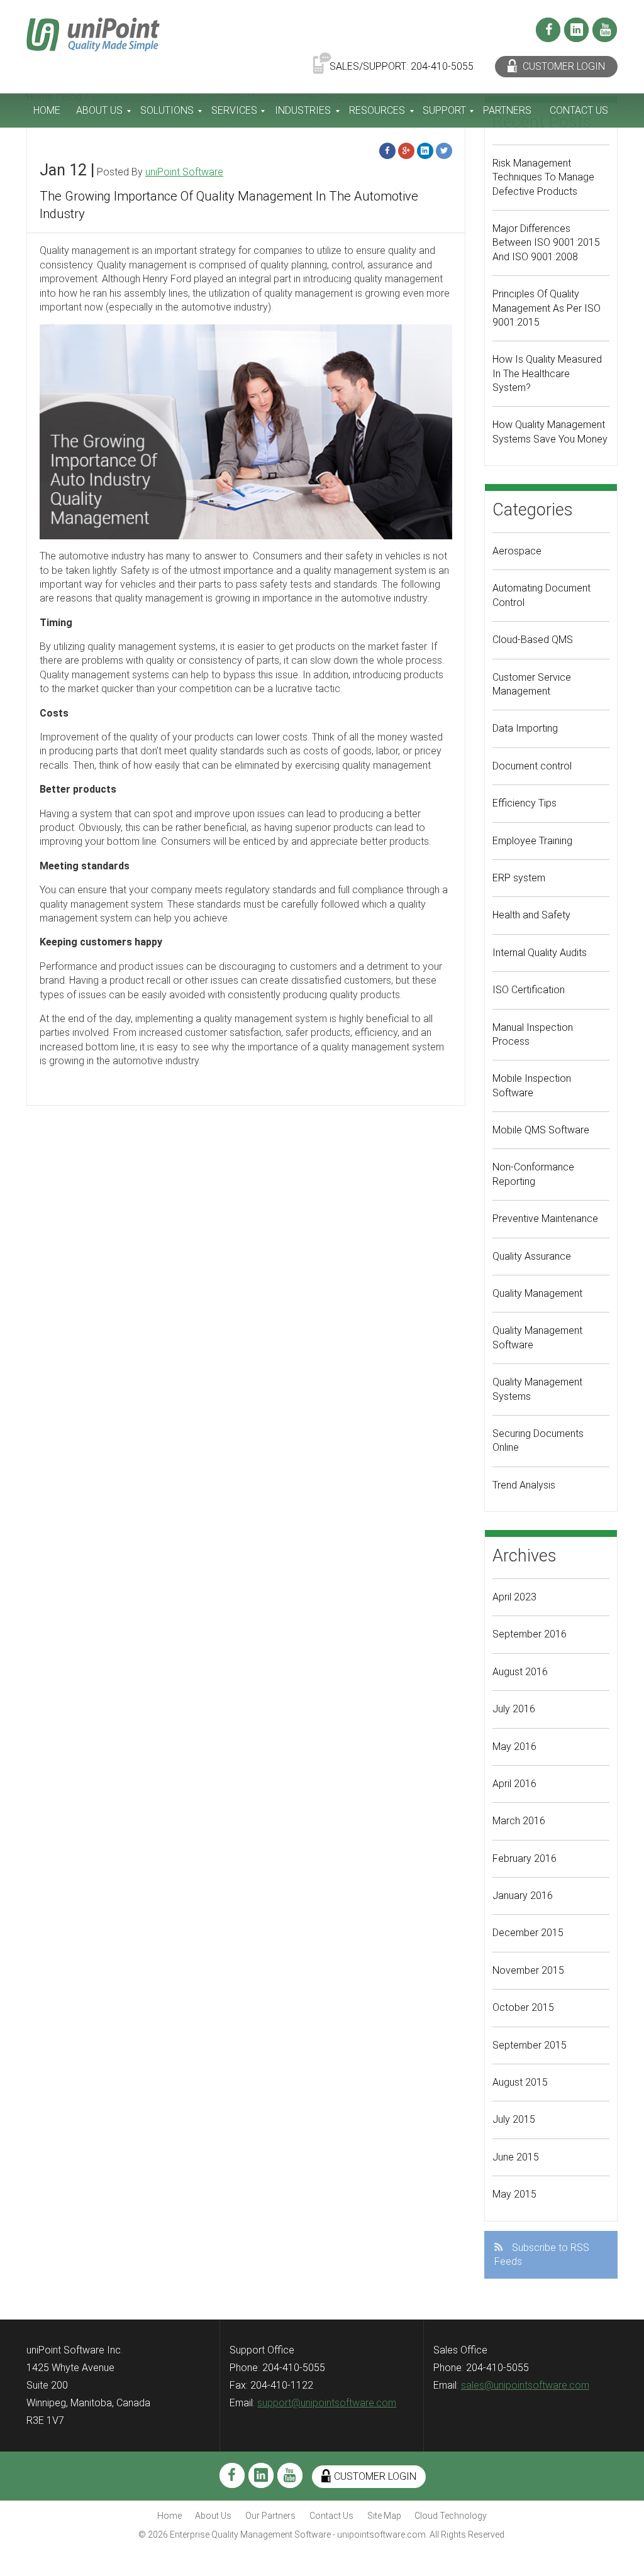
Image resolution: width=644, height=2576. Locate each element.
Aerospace (517, 551)
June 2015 (516, 2157)
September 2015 (530, 2045)
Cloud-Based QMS (533, 640)
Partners (507, 110)
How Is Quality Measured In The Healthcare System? (547, 373)
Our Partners (270, 2516)
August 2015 (520, 2082)
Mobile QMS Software (541, 1130)
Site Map (384, 2516)
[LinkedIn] (576, 30)
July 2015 (514, 2119)
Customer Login (563, 66)
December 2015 (528, 1933)
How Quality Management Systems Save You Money (550, 432)
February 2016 (525, 1858)
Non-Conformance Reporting (533, 1174)
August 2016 (520, 1672)
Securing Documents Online (538, 1440)
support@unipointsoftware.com (327, 2403)
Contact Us (579, 110)
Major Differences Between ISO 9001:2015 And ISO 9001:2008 (546, 243)
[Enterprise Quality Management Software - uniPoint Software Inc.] (93, 34)
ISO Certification (529, 990)
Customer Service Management (532, 684)
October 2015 (523, 2007)
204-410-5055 (442, 66)
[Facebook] (548, 30)
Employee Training (532, 841)
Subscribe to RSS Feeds (542, 2254)
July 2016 (514, 1709)
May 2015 (514, 2194)
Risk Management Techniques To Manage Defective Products (543, 177)
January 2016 (523, 1896)
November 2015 (528, 1970)
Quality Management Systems (537, 1389)
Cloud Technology (451, 2516)
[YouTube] (605, 30)
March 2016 (519, 1821)
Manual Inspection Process (533, 1034)
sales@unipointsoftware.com (525, 2385)
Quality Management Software (537, 1337)
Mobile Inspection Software (532, 1085)
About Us (99, 110)
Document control (532, 766)
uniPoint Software (184, 172)
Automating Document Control (541, 595)
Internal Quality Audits (540, 953)
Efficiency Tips (525, 803)
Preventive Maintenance (545, 1219)
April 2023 (514, 1597)
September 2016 (530, 1634)
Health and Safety (531, 915)
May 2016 (514, 1747)
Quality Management (537, 1293)
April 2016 (514, 1784)
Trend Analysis (524, 1485)
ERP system (519, 878)
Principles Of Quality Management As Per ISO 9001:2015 (547, 308)
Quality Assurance (532, 1256)
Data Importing (525, 728)
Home (47, 110)
